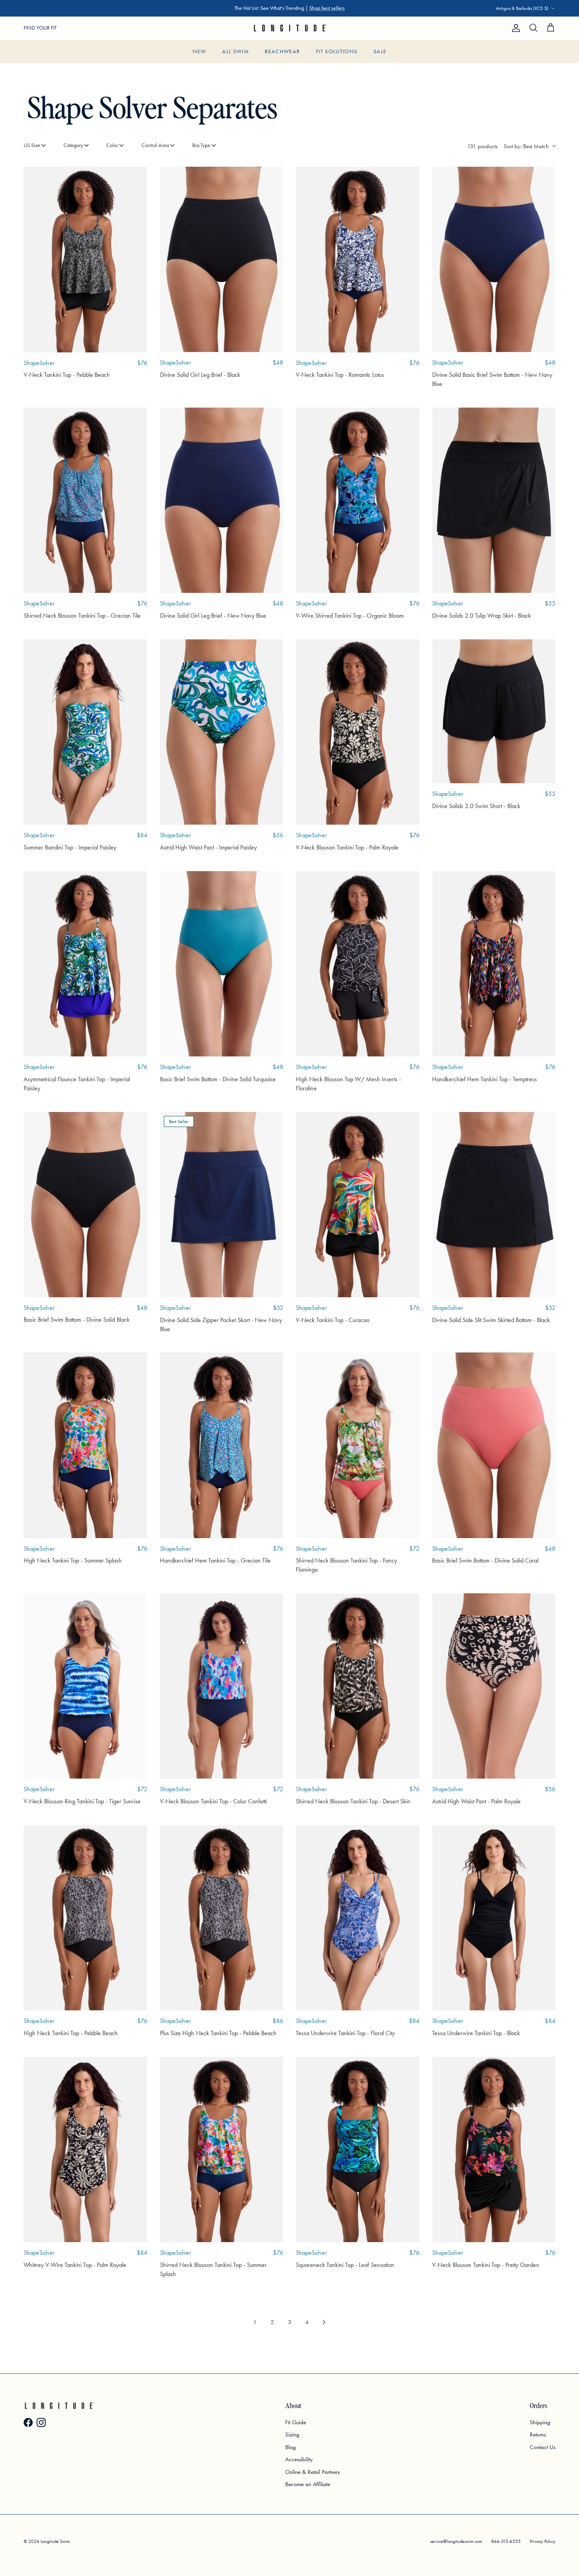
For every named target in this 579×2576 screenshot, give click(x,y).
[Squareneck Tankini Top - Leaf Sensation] (358, 2149)
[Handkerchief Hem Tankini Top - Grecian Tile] (222, 1445)
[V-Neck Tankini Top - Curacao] (358, 1205)
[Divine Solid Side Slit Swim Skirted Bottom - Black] (494, 1205)
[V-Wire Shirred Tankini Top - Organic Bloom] (358, 500)
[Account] (514, 28)
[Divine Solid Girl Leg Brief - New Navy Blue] (222, 500)
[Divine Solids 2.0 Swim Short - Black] (494, 711)
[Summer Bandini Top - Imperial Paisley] (85, 732)
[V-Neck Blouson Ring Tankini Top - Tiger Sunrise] (85, 1686)
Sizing (292, 2434)
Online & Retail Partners (312, 2472)
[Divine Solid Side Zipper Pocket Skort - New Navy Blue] (222, 1205)
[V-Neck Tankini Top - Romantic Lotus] (358, 259)
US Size (32, 145)
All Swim (236, 51)
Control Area (155, 145)
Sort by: (526, 146)
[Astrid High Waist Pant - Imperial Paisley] (222, 732)
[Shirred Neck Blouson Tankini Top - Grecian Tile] (85, 500)
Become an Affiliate (308, 2484)
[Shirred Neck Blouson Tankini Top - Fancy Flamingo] (358, 1445)
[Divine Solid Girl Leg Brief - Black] (222, 259)
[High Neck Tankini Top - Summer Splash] (85, 1445)
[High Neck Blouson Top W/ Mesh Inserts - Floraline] (358, 964)
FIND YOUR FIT (40, 28)
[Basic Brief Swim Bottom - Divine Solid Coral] (494, 1445)
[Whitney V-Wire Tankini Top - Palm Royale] (85, 2149)
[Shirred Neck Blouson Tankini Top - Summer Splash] (222, 2149)
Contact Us (543, 2447)
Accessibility (299, 2459)
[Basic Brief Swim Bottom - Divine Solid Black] (85, 1205)
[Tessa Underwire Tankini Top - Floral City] (358, 1918)
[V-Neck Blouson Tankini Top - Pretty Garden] (494, 2149)
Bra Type (201, 145)
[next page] (324, 2322)
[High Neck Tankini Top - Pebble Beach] (85, 1918)
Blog (290, 2447)
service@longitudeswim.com (456, 2541)
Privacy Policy (543, 2541)
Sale (380, 51)
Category (73, 145)
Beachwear (282, 51)
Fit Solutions (337, 51)
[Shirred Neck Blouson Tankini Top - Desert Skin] (358, 1686)
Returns (538, 2434)
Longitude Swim (55, 2541)
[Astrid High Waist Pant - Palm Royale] (494, 1686)
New (199, 51)
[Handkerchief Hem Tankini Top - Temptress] (494, 964)
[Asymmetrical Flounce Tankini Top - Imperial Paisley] (85, 964)
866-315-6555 (506, 2541)
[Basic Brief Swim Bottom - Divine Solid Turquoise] (222, 964)
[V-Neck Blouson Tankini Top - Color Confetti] (222, 1686)
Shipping (540, 2422)
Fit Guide (296, 2422)
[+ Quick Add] (135, 179)
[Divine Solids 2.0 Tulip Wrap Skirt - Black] (494, 500)
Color (112, 145)
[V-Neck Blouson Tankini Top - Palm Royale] (358, 732)
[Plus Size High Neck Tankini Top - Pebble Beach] (222, 1918)
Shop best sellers (327, 8)
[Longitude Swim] (289, 28)
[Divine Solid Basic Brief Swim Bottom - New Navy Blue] (494, 259)
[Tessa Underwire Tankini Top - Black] (494, 1918)
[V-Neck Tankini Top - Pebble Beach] (85, 259)
